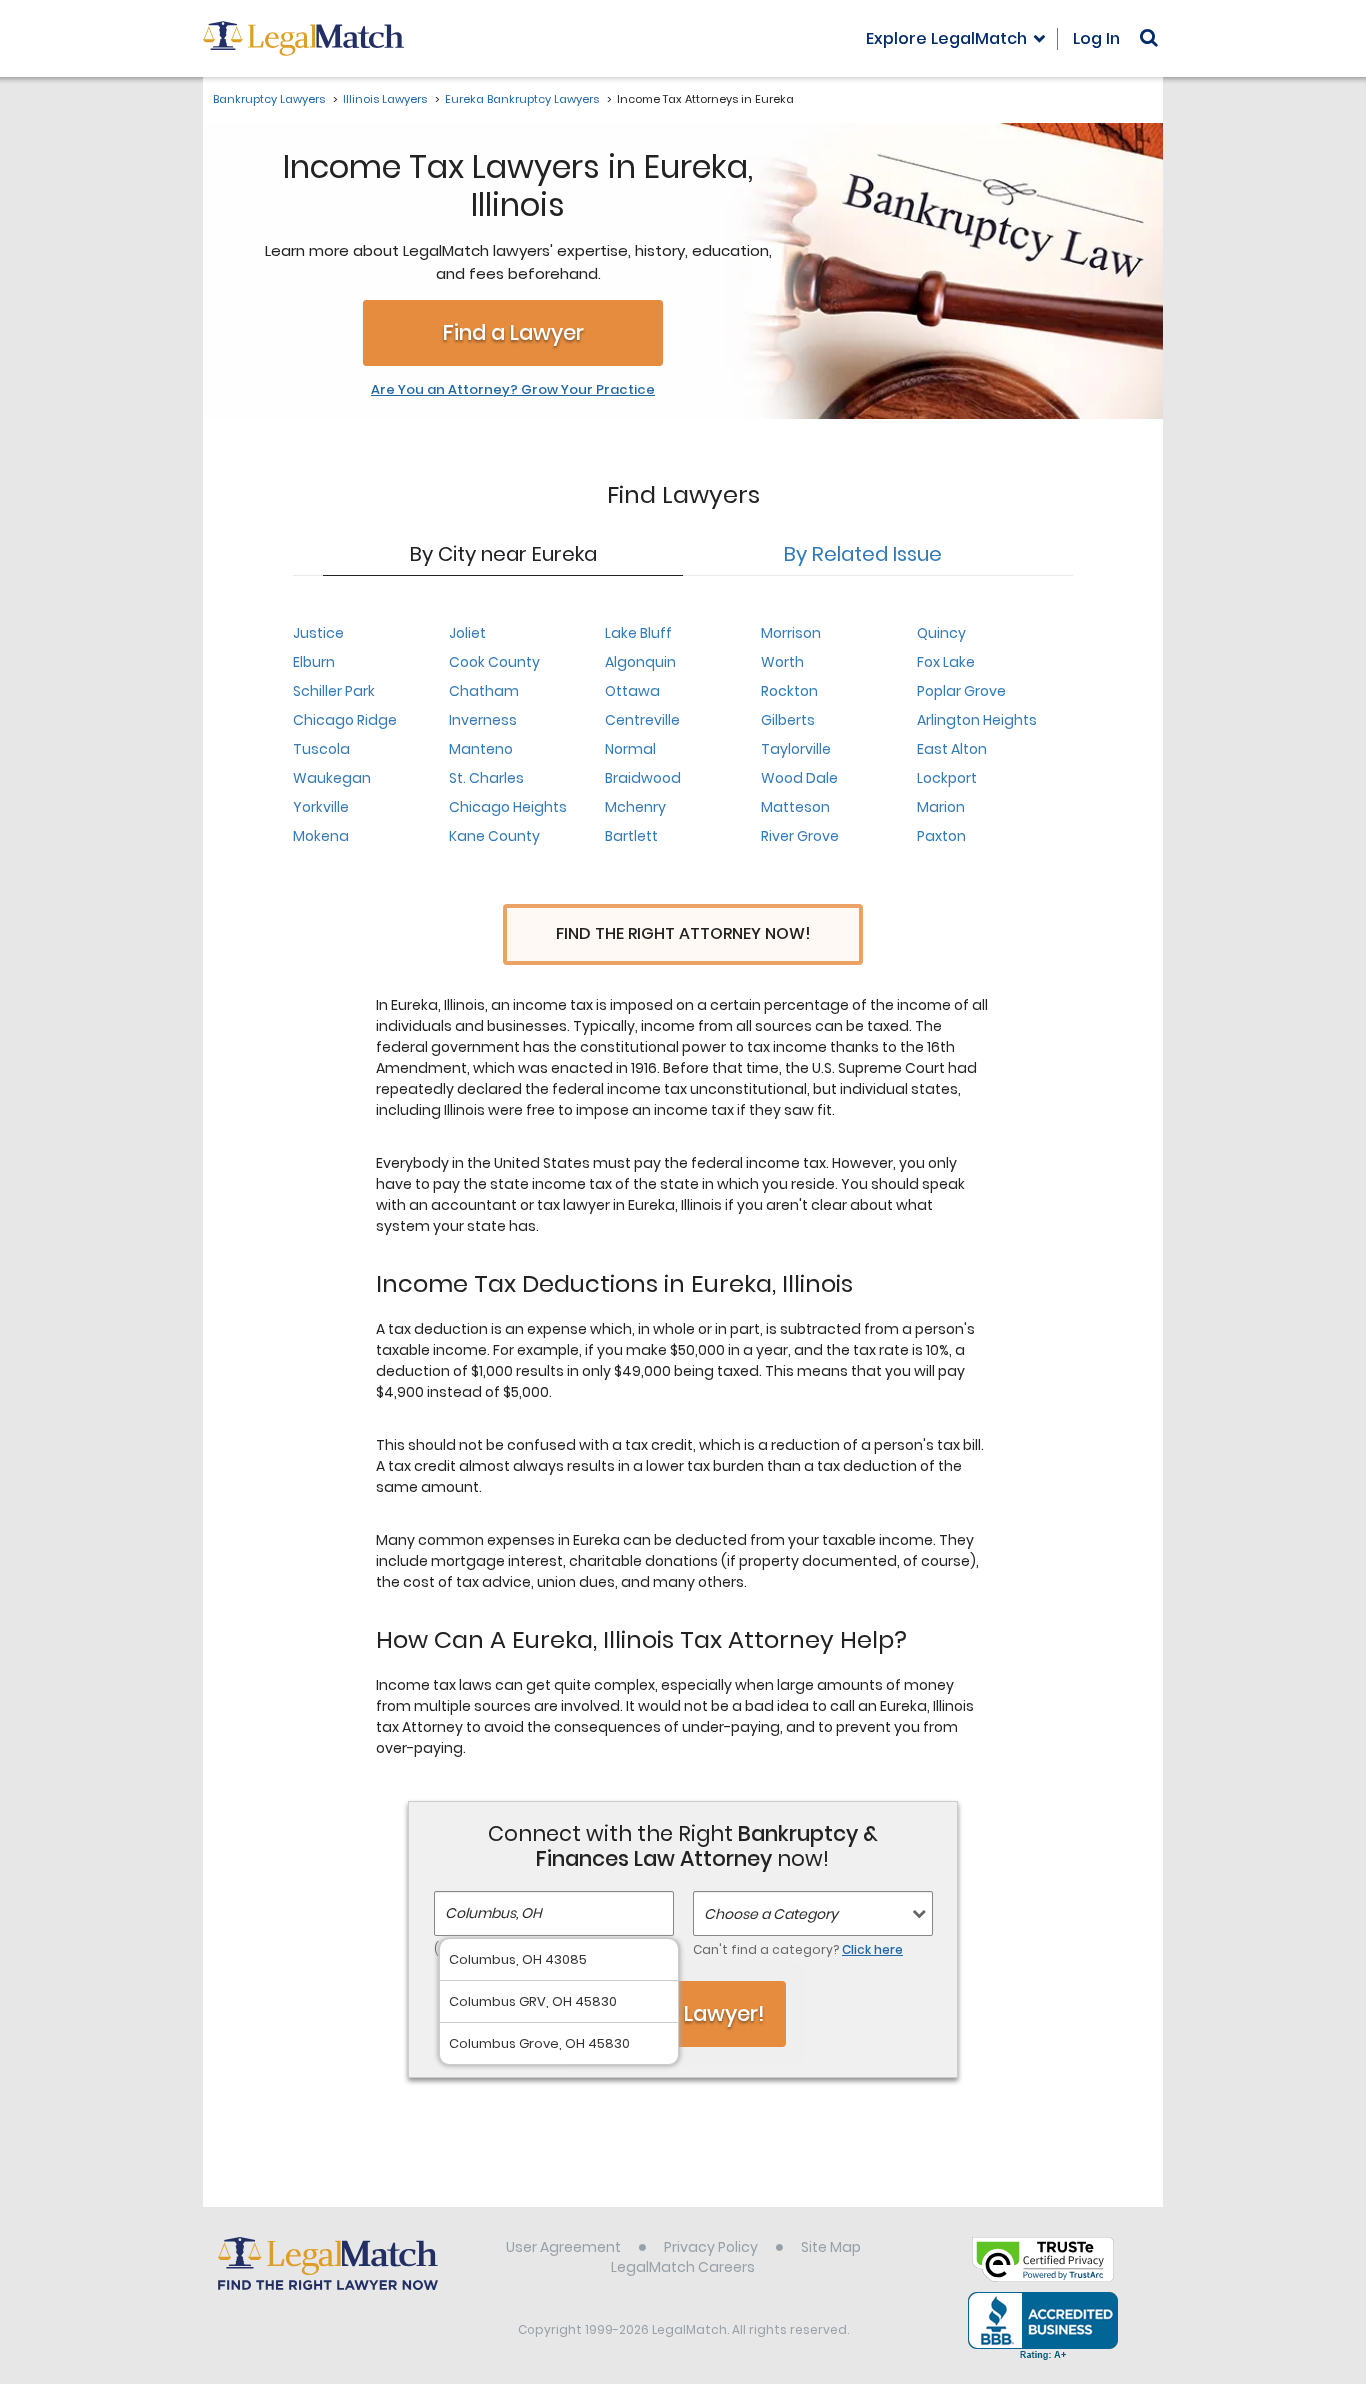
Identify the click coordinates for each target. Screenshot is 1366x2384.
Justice (318, 633)
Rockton (789, 691)
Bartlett (631, 836)
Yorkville (321, 807)
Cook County (494, 662)
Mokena (321, 836)
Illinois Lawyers (385, 99)
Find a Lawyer (513, 332)
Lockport (947, 778)
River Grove (800, 836)
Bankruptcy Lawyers (269, 99)
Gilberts (788, 720)
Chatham (484, 691)
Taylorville (796, 749)
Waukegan (332, 778)
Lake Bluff (638, 633)
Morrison (791, 633)
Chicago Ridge (345, 720)
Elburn (314, 662)
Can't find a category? (798, 1949)
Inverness (483, 720)
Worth (782, 662)
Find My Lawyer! (683, 2013)
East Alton (952, 749)
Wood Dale (799, 778)
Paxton (941, 836)
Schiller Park (334, 691)
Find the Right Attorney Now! (683, 933)
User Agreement (563, 2247)
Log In (1096, 38)
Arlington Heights (977, 720)
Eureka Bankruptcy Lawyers (522, 99)
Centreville (642, 720)
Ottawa (632, 691)
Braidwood (643, 778)
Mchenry (635, 807)
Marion (941, 807)
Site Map (831, 2247)
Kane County (494, 836)
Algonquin (640, 662)
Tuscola (321, 749)
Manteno (481, 749)
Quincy (941, 633)
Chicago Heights (508, 807)
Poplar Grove (961, 691)
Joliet (467, 633)
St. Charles (486, 778)
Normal (630, 749)
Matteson (795, 807)
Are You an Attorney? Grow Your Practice (513, 390)
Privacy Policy (711, 2247)
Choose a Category (771, 1914)
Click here (872, 1949)
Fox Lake (946, 662)
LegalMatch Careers (683, 2267)
